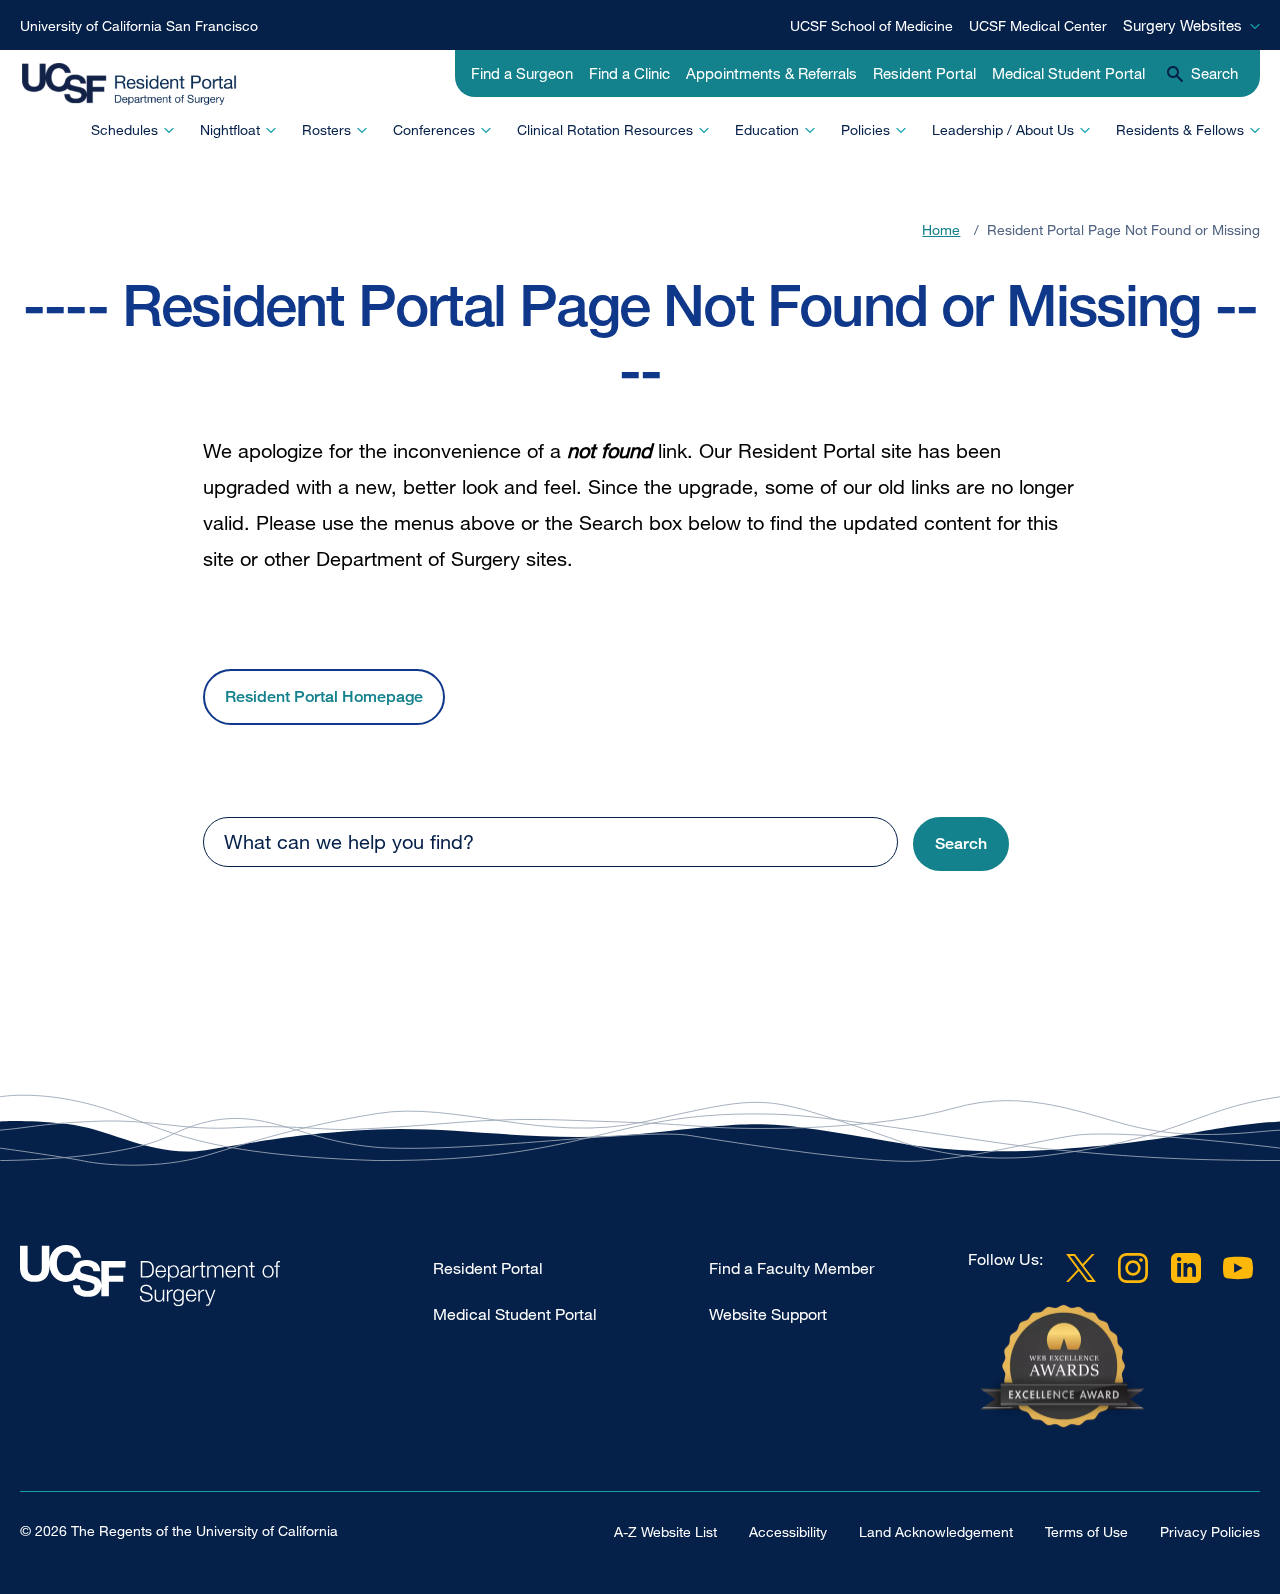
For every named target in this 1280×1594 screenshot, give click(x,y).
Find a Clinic (629, 73)
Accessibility (788, 1531)
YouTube (1238, 1267)
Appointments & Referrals (771, 73)
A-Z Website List (665, 1531)
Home (941, 229)
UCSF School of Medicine (871, 25)
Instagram (1133, 1267)
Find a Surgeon (522, 73)
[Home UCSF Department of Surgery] (226, 1280)
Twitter (1081, 1267)
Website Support (768, 1314)
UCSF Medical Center (1038, 25)
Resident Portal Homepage (324, 696)
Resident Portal (924, 73)
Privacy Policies (1210, 1531)
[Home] (148, 85)
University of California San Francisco (139, 25)
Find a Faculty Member (791, 1268)
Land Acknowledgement (936, 1531)
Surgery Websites (1182, 25)
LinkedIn (1186, 1267)
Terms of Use (1086, 1531)
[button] (961, 844)
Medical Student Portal (1068, 73)
